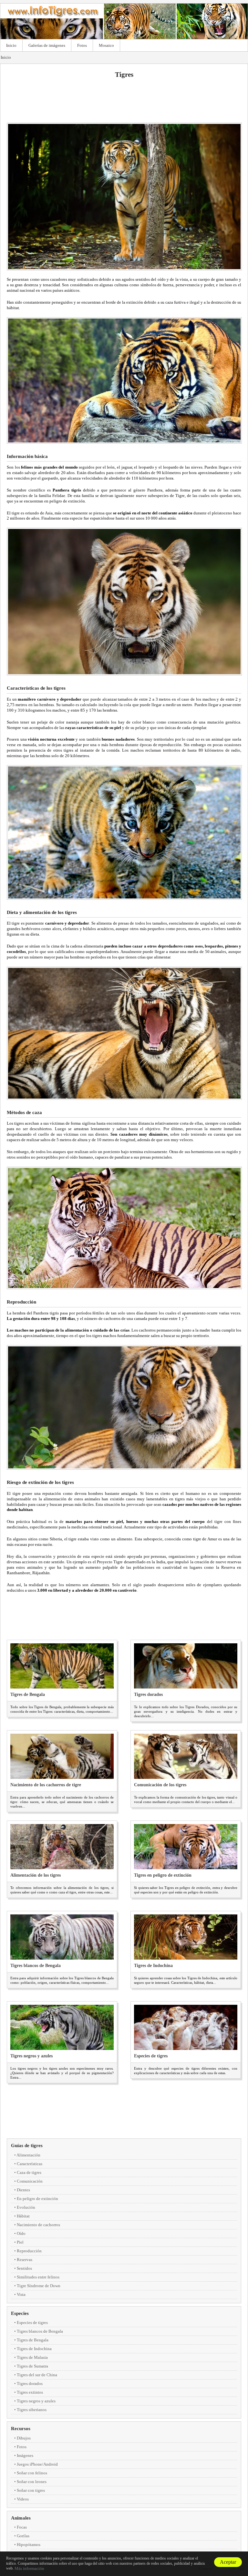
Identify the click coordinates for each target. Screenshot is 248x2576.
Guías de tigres (27, 2145)
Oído (21, 2233)
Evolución (26, 2207)
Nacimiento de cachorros (38, 2225)
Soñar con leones (32, 2482)
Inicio (11, 45)
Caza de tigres (29, 2172)
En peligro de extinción (37, 2199)
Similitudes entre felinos (38, 2277)
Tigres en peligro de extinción (163, 1875)
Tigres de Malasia (32, 2357)
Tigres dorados (148, 1694)
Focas (22, 2527)
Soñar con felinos (32, 2473)
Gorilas (23, 2536)
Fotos (82, 45)
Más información (29, 2568)
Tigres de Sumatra (32, 2366)
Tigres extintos (30, 2392)
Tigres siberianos (32, 2410)
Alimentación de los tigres (36, 1875)
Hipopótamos (29, 2545)
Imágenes (25, 2455)
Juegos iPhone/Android (37, 2464)
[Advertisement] (124, 100)
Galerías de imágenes (47, 45)
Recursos (21, 2429)
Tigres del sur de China (37, 2375)
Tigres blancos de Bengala (36, 1966)
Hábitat (23, 2216)
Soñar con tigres (31, 2490)
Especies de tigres (151, 2056)
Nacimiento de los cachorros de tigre (46, 1785)
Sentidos (24, 2268)
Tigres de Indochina (153, 1966)
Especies (20, 2313)
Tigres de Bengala (28, 1694)
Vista (21, 2294)
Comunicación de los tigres (160, 1785)
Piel (20, 2242)
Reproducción (29, 2251)
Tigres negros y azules (31, 2056)
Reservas (25, 2260)
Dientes (23, 2190)
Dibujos (24, 2438)
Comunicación (30, 2181)
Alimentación (28, 2155)
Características (30, 2164)
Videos (23, 2499)
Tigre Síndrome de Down (39, 2286)
